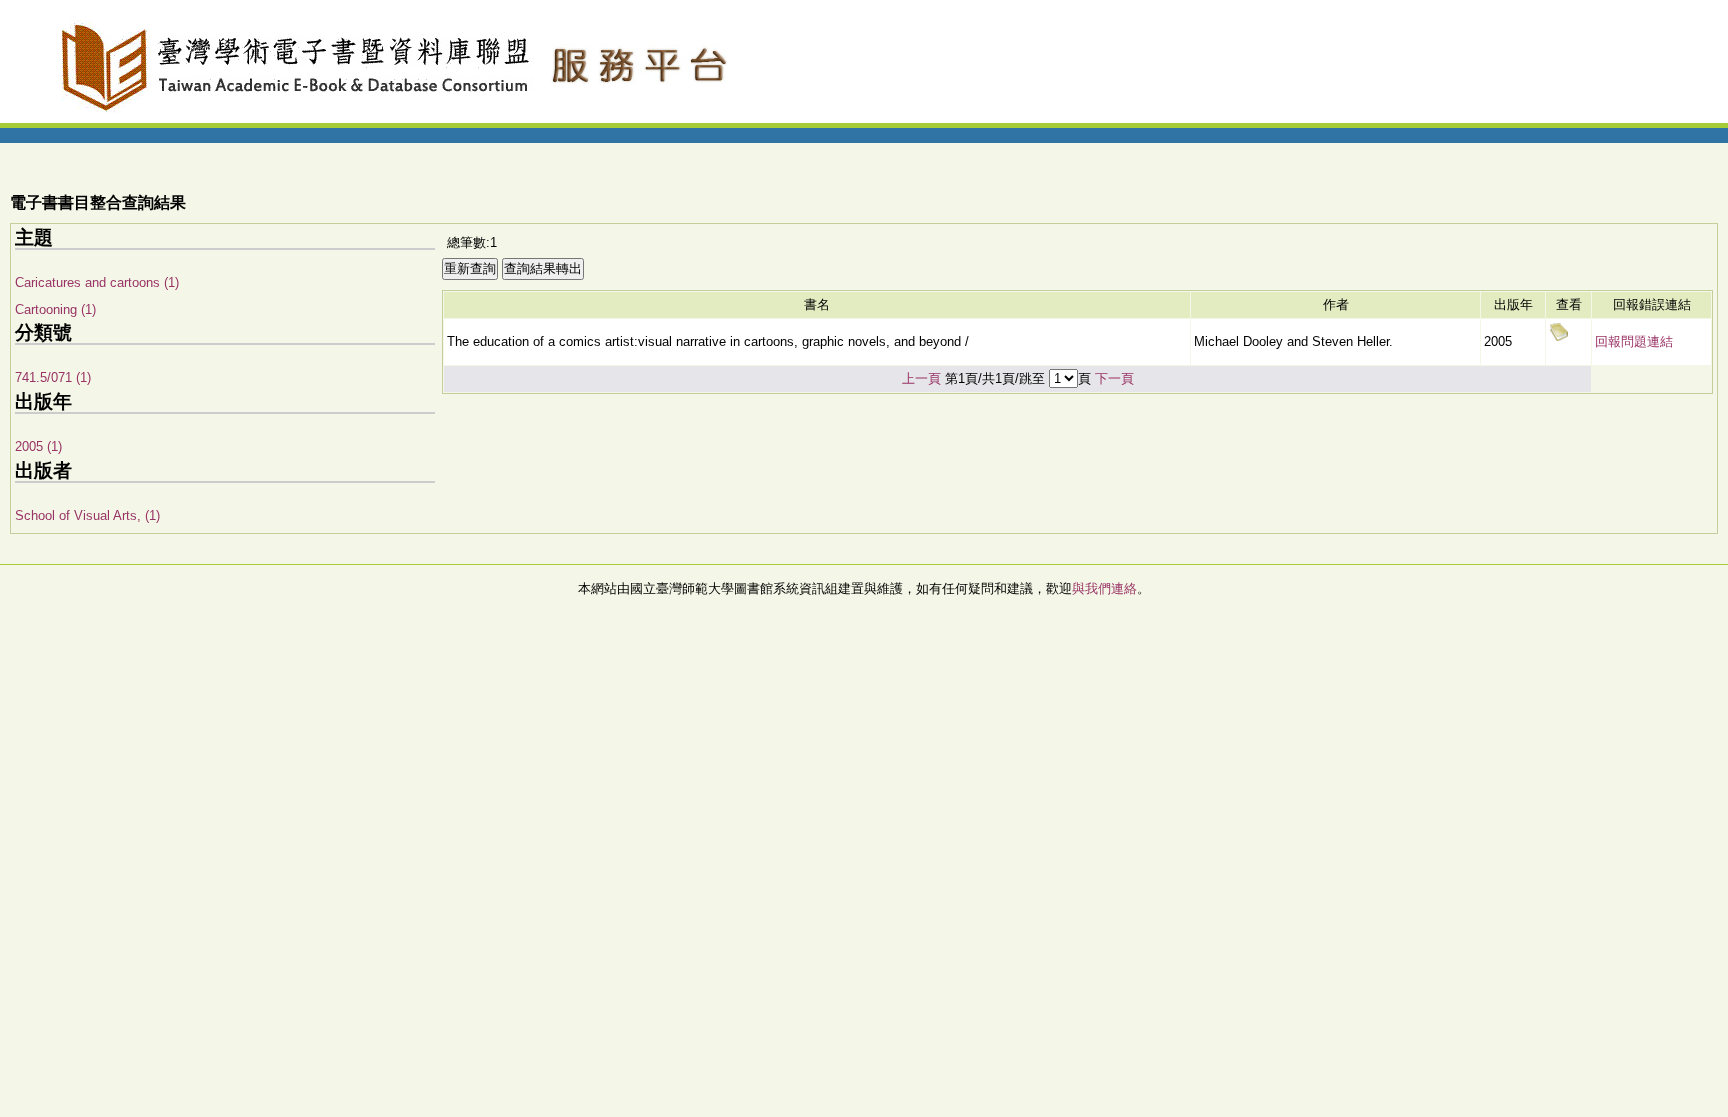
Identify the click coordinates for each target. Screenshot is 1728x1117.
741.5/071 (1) (53, 377)
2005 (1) (38, 446)
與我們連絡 (1104, 588)
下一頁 (1114, 378)
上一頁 (921, 378)
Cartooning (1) (55, 309)
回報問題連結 (1634, 341)
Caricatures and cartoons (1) (97, 282)
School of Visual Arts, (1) (87, 515)
